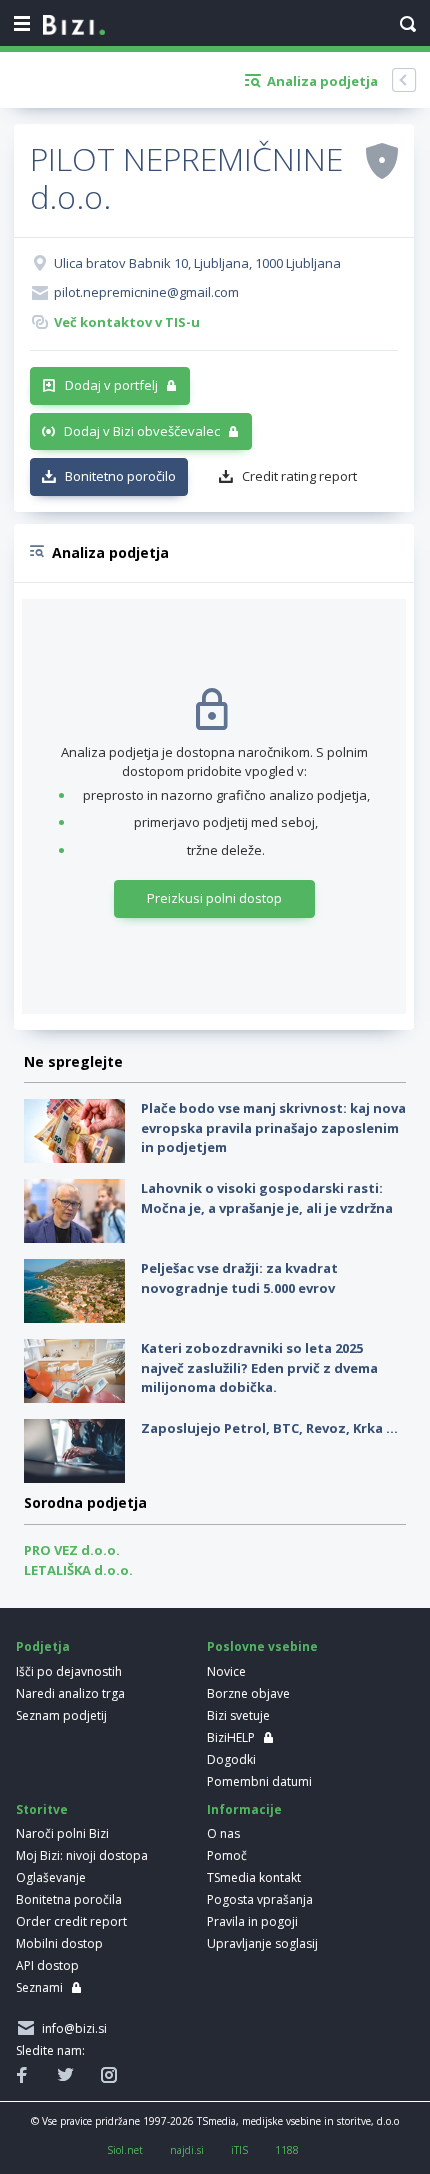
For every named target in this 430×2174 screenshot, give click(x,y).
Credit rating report (299, 476)
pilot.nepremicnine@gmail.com (146, 292)
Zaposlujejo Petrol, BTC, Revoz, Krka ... (269, 1428)
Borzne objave (248, 1693)
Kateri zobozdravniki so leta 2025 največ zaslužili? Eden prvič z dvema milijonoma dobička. (259, 1367)
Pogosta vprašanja (260, 1899)
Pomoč (227, 1855)
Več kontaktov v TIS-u (127, 322)
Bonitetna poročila (69, 1899)
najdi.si (187, 2150)
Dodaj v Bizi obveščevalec (142, 431)
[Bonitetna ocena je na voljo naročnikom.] (382, 160)
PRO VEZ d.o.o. (72, 1550)
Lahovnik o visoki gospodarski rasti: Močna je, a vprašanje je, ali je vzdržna (267, 1198)
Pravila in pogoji (252, 1921)
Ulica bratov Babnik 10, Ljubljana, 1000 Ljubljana (197, 263)
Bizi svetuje (238, 1715)
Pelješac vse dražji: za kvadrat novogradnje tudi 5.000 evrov (239, 1278)
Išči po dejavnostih (69, 1671)
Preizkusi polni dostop (214, 898)
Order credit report (71, 1921)
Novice (226, 1671)
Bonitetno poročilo (120, 476)
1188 (287, 2150)
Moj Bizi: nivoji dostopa (82, 1855)
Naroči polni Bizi (62, 1833)
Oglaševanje (51, 1877)
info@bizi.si (71, 2028)
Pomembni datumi (259, 1781)
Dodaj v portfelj (111, 385)
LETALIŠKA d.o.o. (78, 1570)
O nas (223, 1833)
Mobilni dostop (59, 1943)
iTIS (239, 2150)
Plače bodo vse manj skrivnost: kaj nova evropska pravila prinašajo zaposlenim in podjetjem (273, 1127)
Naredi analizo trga (70, 1693)
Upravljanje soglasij (262, 1943)
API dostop (47, 1965)
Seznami (39, 1987)
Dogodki (231, 1759)
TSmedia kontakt (254, 1877)
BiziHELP (231, 1737)
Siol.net (125, 2150)
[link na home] (74, 26)
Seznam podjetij (61, 1715)
